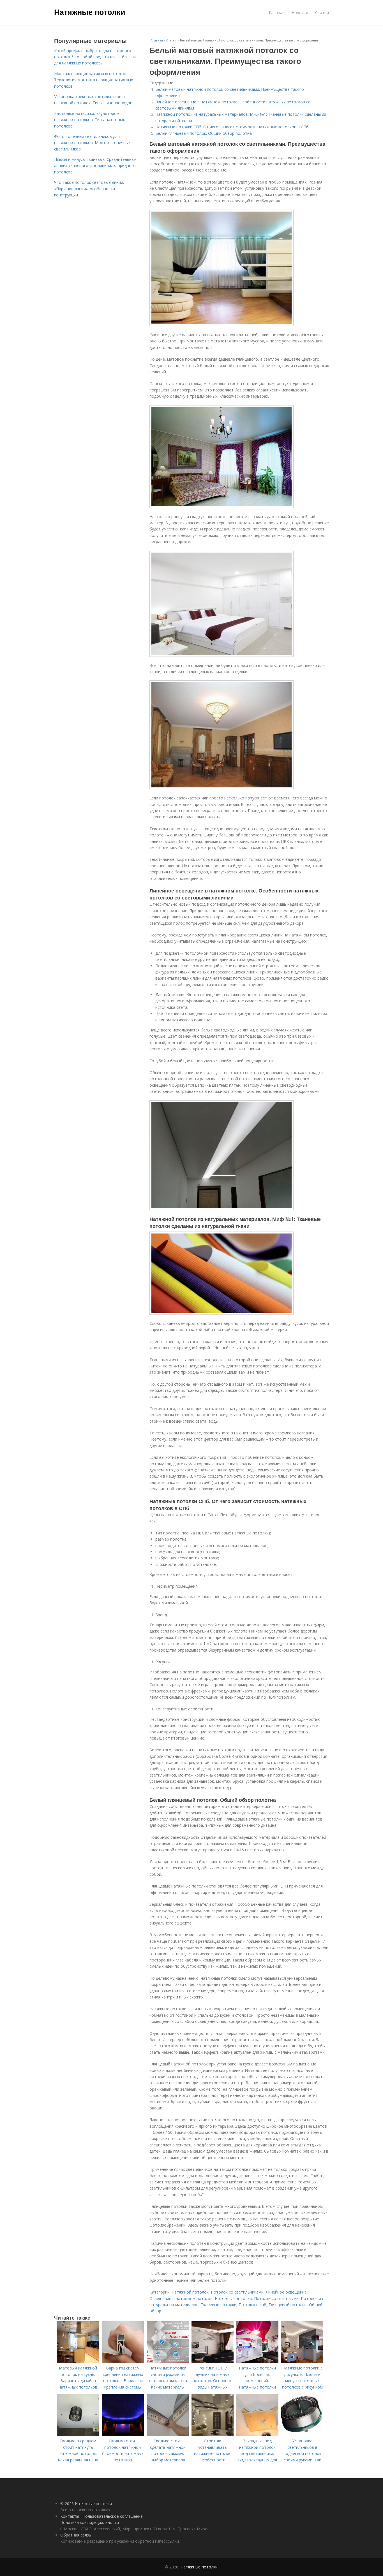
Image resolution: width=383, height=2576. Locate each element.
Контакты (70, 2516)
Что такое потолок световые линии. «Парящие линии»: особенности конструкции (89, 189)
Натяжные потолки (90, 12)
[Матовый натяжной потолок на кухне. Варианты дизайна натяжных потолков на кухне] (78, 2362)
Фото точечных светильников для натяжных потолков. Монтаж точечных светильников (92, 143)
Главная (277, 12)
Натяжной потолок (190, 2292)
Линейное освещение (286, 2292)
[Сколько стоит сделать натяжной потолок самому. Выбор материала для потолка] (168, 2435)
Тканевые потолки (219, 2305)
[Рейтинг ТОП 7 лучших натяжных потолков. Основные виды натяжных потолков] (213, 2362)
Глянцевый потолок (288, 2305)
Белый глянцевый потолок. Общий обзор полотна (204, 133)
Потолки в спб (252, 2305)
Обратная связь (76, 2535)
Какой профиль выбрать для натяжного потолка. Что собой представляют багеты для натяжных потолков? (95, 57)
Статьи (322, 12)
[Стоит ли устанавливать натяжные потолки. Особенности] (213, 2435)
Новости (300, 12)
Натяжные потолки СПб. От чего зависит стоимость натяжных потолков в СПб (232, 127)
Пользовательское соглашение (113, 2516)
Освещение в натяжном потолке (181, 2298)
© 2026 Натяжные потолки (86, 2504)
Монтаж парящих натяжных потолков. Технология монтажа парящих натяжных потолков (94, 80)
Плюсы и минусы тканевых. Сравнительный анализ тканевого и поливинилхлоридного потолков (95, 166)
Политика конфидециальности (90, 2522)
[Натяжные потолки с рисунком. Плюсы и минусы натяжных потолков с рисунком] (302, 2362)
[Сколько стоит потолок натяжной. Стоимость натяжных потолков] (123, 2435)
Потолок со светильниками (237, 2292)
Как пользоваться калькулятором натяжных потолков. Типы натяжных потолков (89, 120)
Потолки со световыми (276, 2298)
